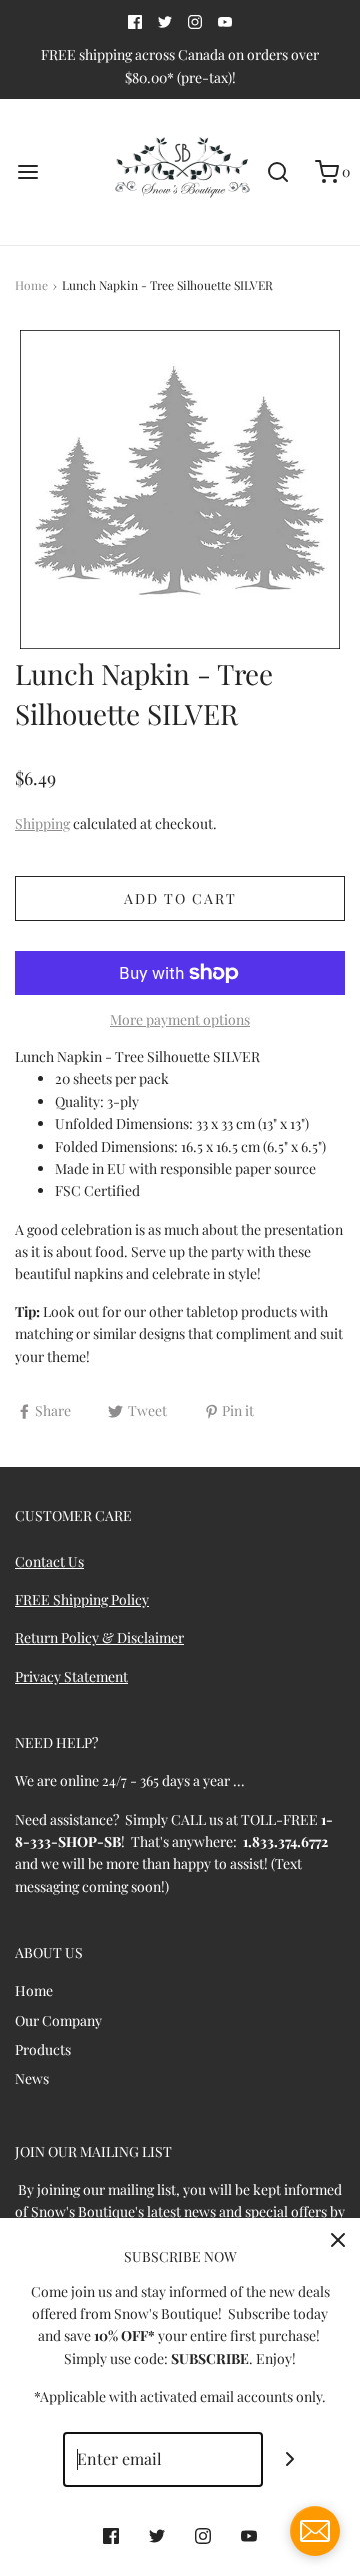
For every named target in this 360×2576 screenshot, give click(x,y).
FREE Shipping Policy (82, 1600)
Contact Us (49, 1562)
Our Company (58, 2020)
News (32, 2078)
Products (43, 2049)
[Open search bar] (277, 172)
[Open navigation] (27, 172)
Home (31, 285)
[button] (180, 489)
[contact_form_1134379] (315, 2531)
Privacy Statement (71, 1677)
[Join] (290, 2460)
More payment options (180, 1019)
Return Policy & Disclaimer (99, 1638)
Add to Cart (180, 898)
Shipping (42, 824)
